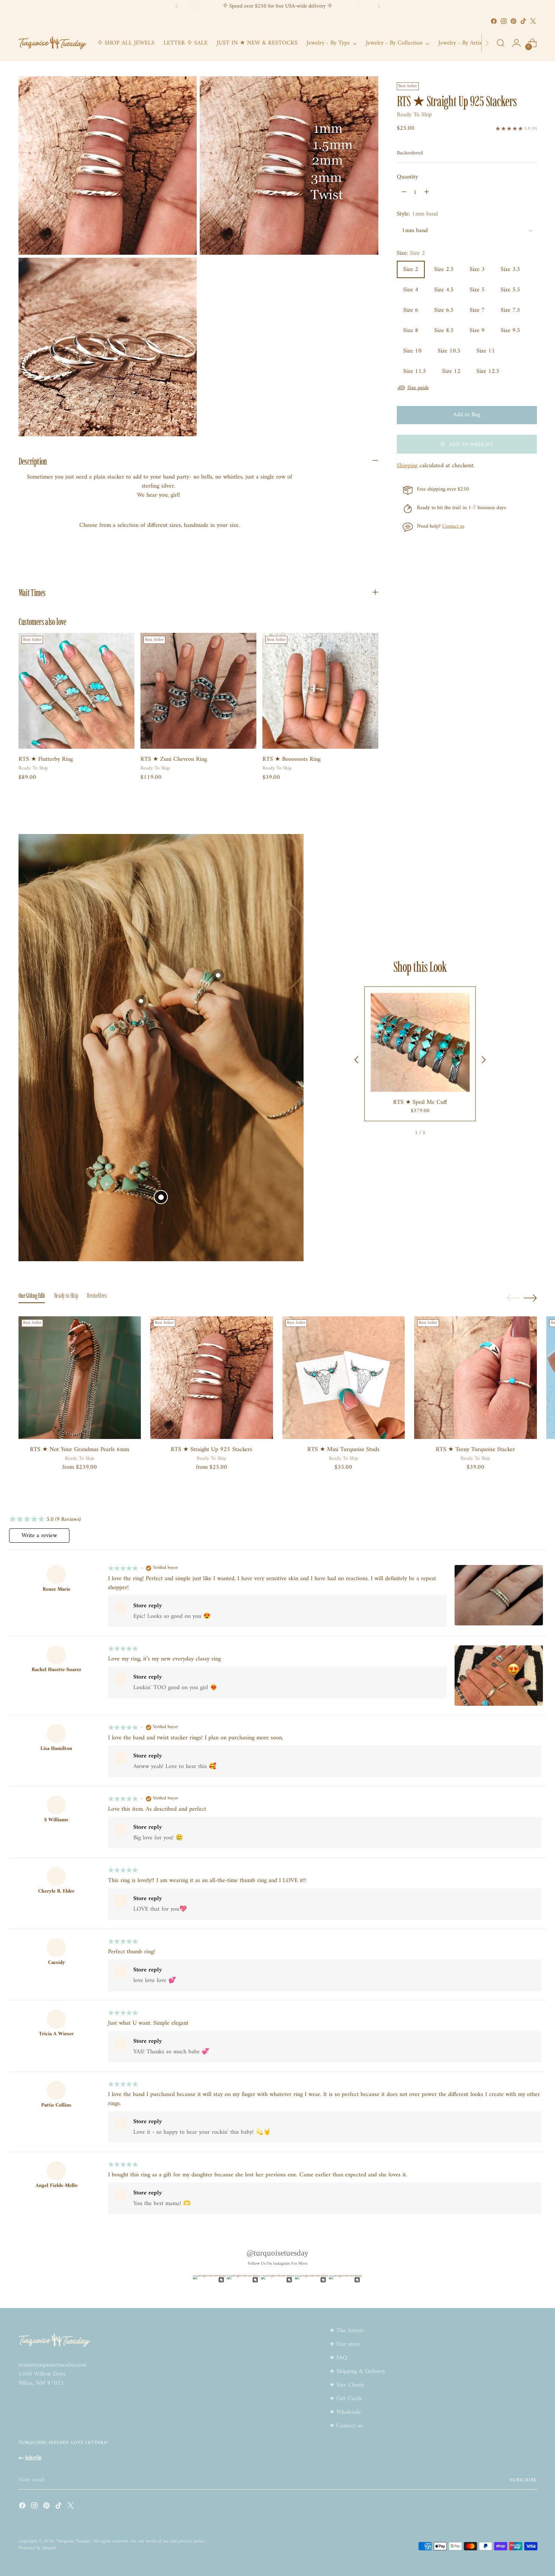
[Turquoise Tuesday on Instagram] (504, 21)
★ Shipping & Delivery (357, 2371)
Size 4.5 (444, 290)
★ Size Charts (347, 2385)
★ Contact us (346, 2426)
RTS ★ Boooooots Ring (291, 759)
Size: (411, 253)
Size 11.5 (415, 371)
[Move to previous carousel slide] (513, 1298)
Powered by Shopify (37, 2548)
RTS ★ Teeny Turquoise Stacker (475, 1450)
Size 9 (477, 331)
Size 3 (477, 269)
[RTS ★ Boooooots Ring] (320, 691)
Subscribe (523, 2480)
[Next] (379, 6)
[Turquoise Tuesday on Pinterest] (513, 21)
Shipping (407, 466)
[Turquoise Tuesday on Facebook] (494, 21)
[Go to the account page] (516, 43)
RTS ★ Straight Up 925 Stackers (211, 1450)
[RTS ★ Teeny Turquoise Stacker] (476, 1378)
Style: (417, 214)
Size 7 (477, 310)
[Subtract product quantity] (404, 192)
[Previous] (177, 6)
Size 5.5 (510, 290)
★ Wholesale (345, 2412)
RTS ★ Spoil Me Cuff (420, 1102)
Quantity (407, 177)
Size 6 (411, 310)
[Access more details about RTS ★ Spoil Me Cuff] (161, 1197)
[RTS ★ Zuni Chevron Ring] (198, 691)
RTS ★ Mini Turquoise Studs (343, 1450)
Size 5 (477, 290)
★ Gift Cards (346, 2399)
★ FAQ (338, 2358)
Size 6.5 (444, 310)
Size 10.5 (449, 351)
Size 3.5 (510, 269)
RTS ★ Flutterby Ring (46, 759)
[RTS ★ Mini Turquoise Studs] (344, 1378)
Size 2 (411, 269)
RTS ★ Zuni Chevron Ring (174, 759)
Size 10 (412, 351)
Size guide (418, 388)
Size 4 (411, 290)
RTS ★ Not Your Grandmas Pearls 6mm (79, 1450)
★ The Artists (346, 2331)
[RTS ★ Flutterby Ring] (76, 691)
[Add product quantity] (427, 192)
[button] (467, 444)
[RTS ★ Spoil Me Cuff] (420, 1042)
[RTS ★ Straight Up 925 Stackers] (212, 1378)
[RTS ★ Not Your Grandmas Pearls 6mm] (80, 1378)
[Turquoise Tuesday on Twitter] (533, 21)
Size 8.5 (444, 331)
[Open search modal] (501, 43)
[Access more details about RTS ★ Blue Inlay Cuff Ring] (218, 975)
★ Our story (345, 2344)
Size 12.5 (488, 371)
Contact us (453, 526)
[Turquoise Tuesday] (52, 43)
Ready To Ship (414, 115)
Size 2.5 (444, 269)
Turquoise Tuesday (73, 2541)
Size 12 (451, 371)
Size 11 (486, 351)
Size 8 (411, 331)
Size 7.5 (510, 310)
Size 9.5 (510, 331)
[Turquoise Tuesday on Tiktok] (523, 21)
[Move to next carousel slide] (530, 1298)
